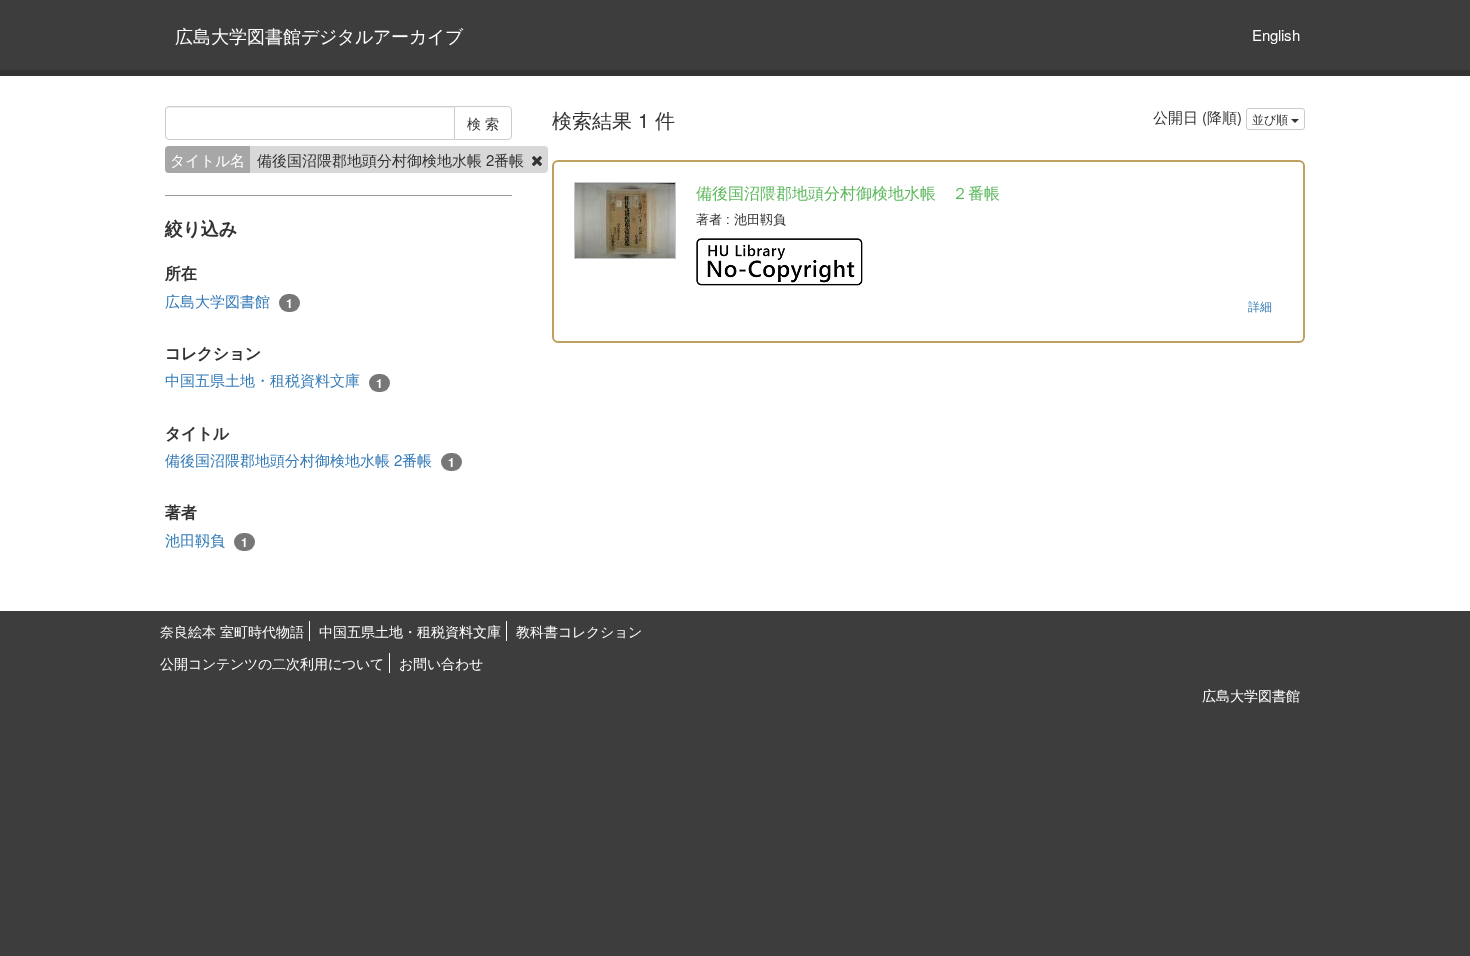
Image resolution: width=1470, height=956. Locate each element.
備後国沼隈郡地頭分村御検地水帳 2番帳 (310, 460)
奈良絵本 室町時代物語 (232, 631)
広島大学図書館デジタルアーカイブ (319, 35)
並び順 (1271, 118)
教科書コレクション (579, 631)
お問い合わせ (441, 663)
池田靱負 (206, 540)
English (1276, 34)
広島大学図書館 (229, 301)
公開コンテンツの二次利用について (272, 663)
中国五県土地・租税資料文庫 (274, 380)
